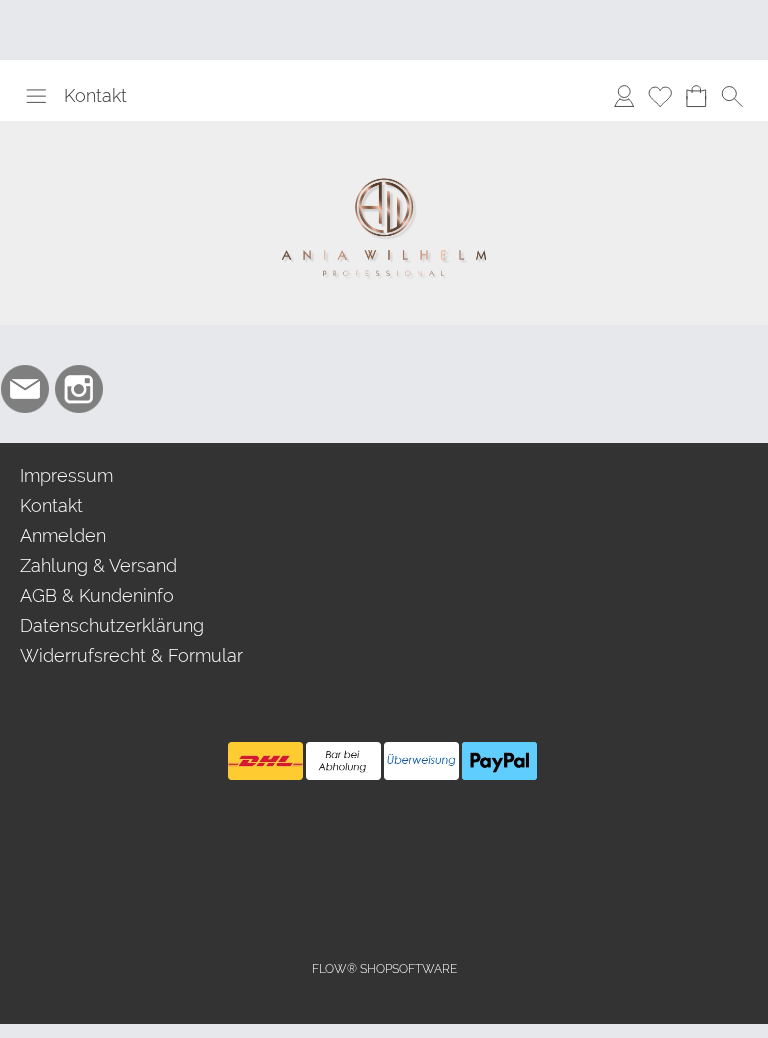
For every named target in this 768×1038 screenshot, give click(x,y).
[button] (36, 96)
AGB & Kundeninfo (97, 595)
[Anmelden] (624, 96)
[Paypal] (499, 761)
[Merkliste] (660, 96)
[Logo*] (384, 129)
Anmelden (63, 535)
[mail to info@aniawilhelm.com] (25, 389)
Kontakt (95, 95)
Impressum (66, 475)
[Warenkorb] (696, 96)
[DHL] (265, 761)
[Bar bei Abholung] (343, 761)
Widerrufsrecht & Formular (131, 655)
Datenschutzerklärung (112, 625)
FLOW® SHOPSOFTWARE (384, 969)
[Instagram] (79, 389)
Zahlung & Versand (98, 565)
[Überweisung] (421, 761)
